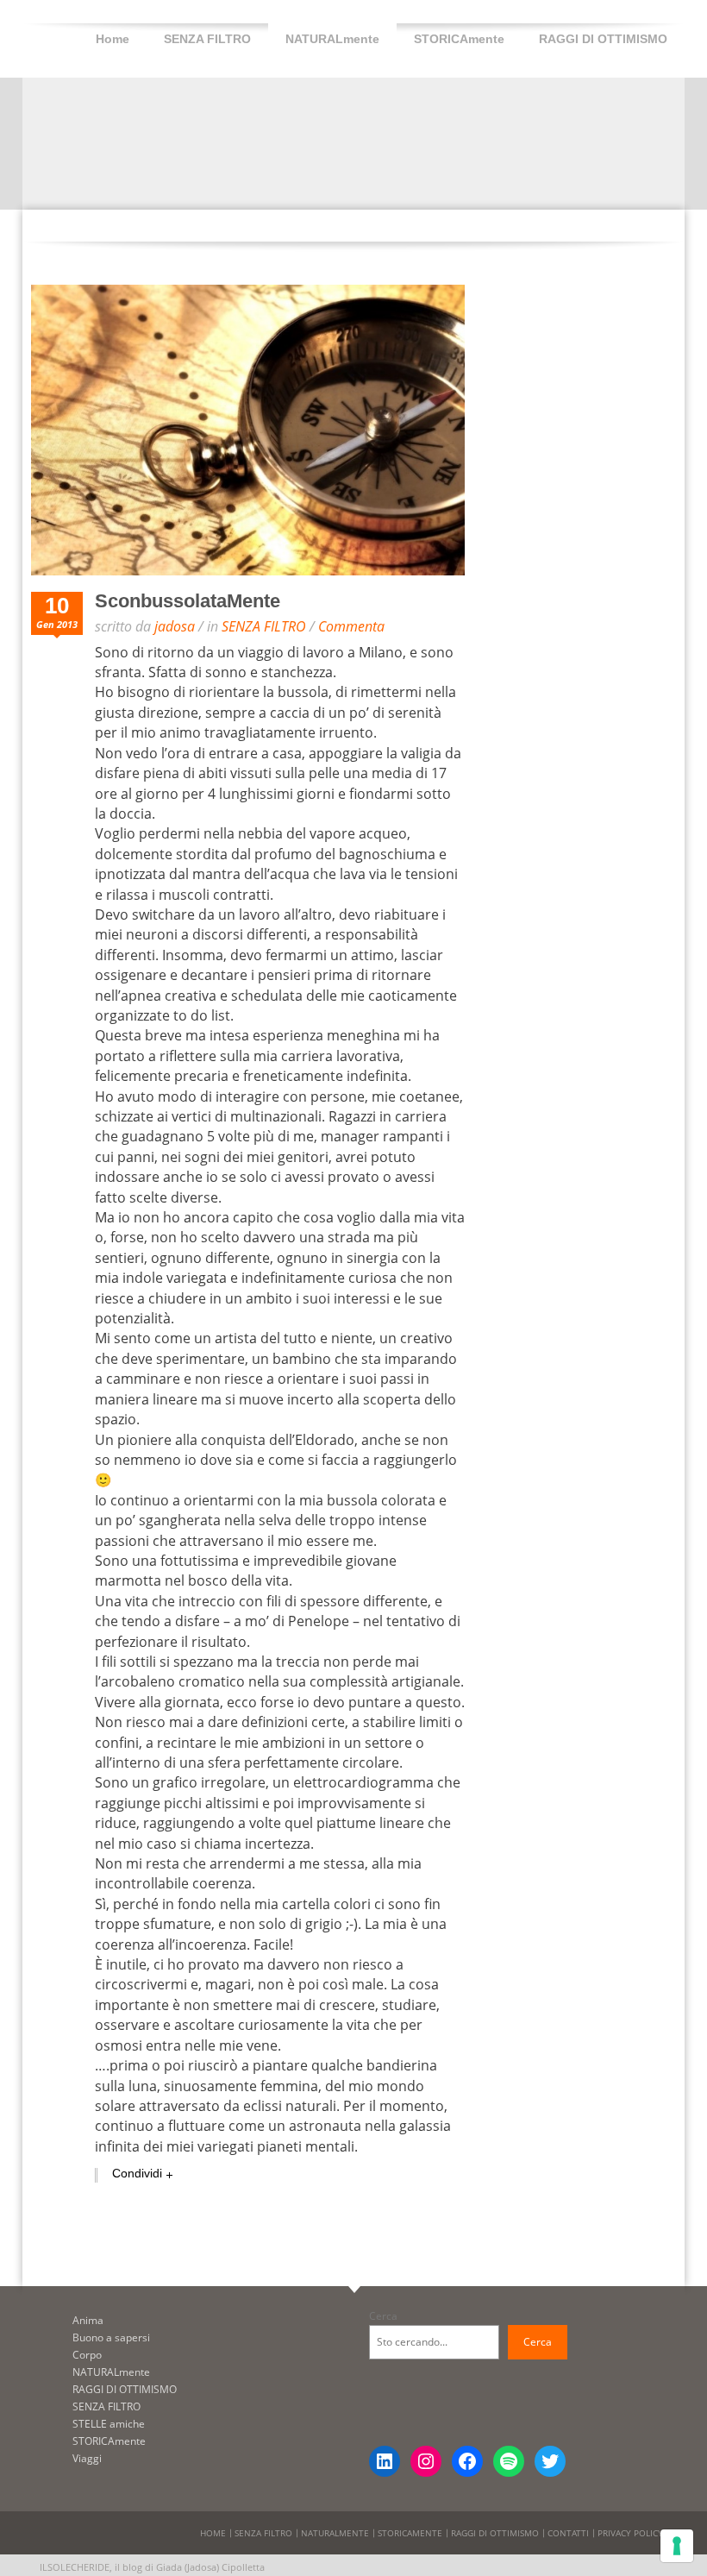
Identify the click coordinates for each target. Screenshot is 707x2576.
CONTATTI (568, 2533)
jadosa (175, 626)
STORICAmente (459, 39)
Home (113, 39)
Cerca (383, 2316)
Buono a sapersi (111, 2337)
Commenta (351, 626)
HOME (213, 2533)
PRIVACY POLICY (630, 2533)
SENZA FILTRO (207, 39)
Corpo (87, 2355)
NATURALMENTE (335, 2533)
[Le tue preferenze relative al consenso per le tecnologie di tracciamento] (677, 2546)
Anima (88, 2320)
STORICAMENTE (410, 2533)
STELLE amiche (109, 2424)
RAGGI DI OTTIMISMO (603, 39)
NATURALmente (332, 39)
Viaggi (87, 2458)
